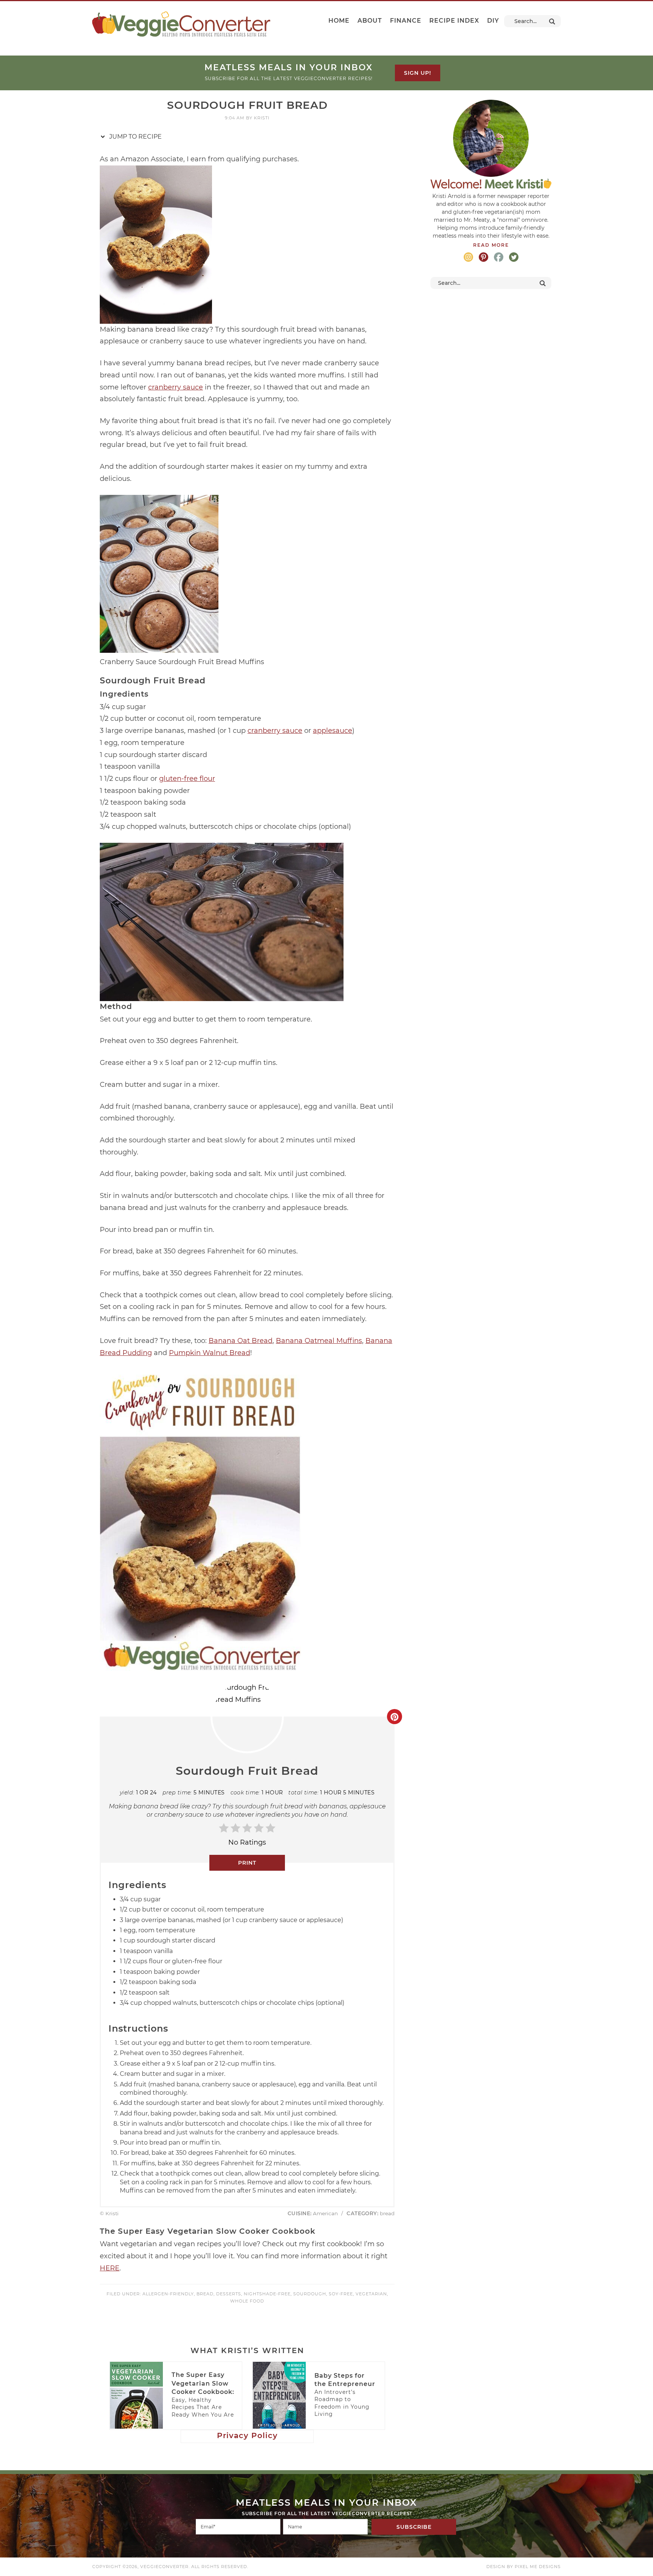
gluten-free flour (187, 779)
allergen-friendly (168, 2294)
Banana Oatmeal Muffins (319, 1341)
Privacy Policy (247, 2435)
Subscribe (414, 2527)
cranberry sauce (176, 387)
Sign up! (418, 73)
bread (205, 2294)
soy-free (341, 2294)
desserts (229, 2294)
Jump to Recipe (135, 137)
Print (247, 1863)
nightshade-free (267, 2294)
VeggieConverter (181, 24)
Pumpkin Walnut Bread (210, 1353)
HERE (110, 2268)
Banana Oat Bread (241, 1341)
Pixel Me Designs (538, 2567)
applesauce (333, 731)
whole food (247, 2301)
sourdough (310, 2294)
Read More (491, 245)
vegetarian (371, 2294)
